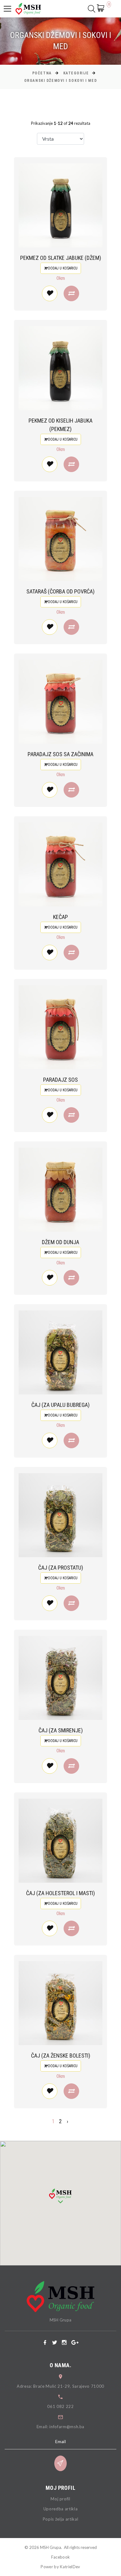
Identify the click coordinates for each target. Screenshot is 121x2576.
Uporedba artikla (60, 2509)
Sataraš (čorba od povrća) (60, 591)
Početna (42, 73)
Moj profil (60, 2499)
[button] (60, 2196)
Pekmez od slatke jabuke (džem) (61, 258)
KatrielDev (70, 2567)
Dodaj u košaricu (62, 268)
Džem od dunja (60, 1242)
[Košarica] (102, 8)
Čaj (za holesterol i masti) (60, 1893)
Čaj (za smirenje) (61, 1730)
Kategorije (76, 73)
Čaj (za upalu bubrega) (60, 1405)
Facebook (61, 2557)
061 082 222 (60, 2406)
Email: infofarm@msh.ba (60, 2427)
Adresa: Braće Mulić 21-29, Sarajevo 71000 (60, 2386)
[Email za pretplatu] (60, 2463)
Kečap (60, 917)
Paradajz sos (60, 1080)
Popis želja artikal (60, 2519)
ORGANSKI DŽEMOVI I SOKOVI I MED (60, 81)
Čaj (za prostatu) (61, 1568)
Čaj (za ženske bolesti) (61, 2056)
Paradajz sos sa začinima (60, 754)
